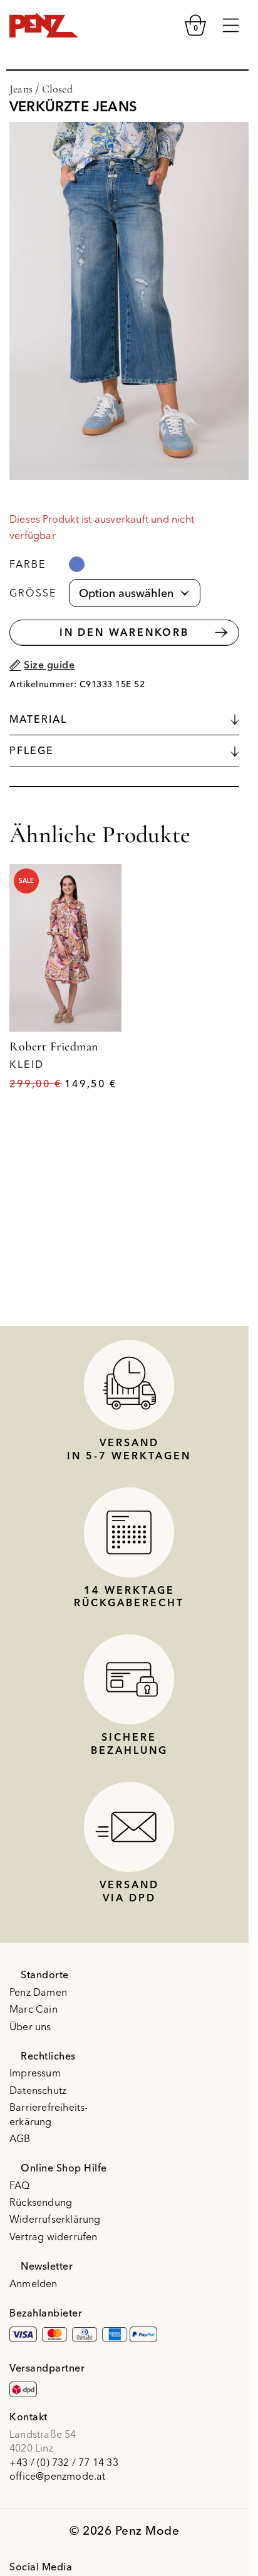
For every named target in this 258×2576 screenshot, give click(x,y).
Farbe (28, 564)
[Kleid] (65, 948)
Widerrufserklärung (55, 2219)
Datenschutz (38, 2090)
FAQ (20, 2185)
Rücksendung (41, 2202)
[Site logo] (44, 24)
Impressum (35, 2073)
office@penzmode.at (58, 2476)
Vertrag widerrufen (54, 2236)
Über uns (30, 2026)
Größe (33, 593)
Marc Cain (34, 2009)
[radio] (77, 564)
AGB (20, 2138)
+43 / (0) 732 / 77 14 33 (64, 2462)
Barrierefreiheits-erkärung (49, 2114)
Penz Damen (38, 1992)
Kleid (27, 1064)
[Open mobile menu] (231, 25)
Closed (57, 89)
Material (38, 719)
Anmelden (34, 2283)
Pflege (32, 750)
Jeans (21, 89)
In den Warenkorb (124, 632)
